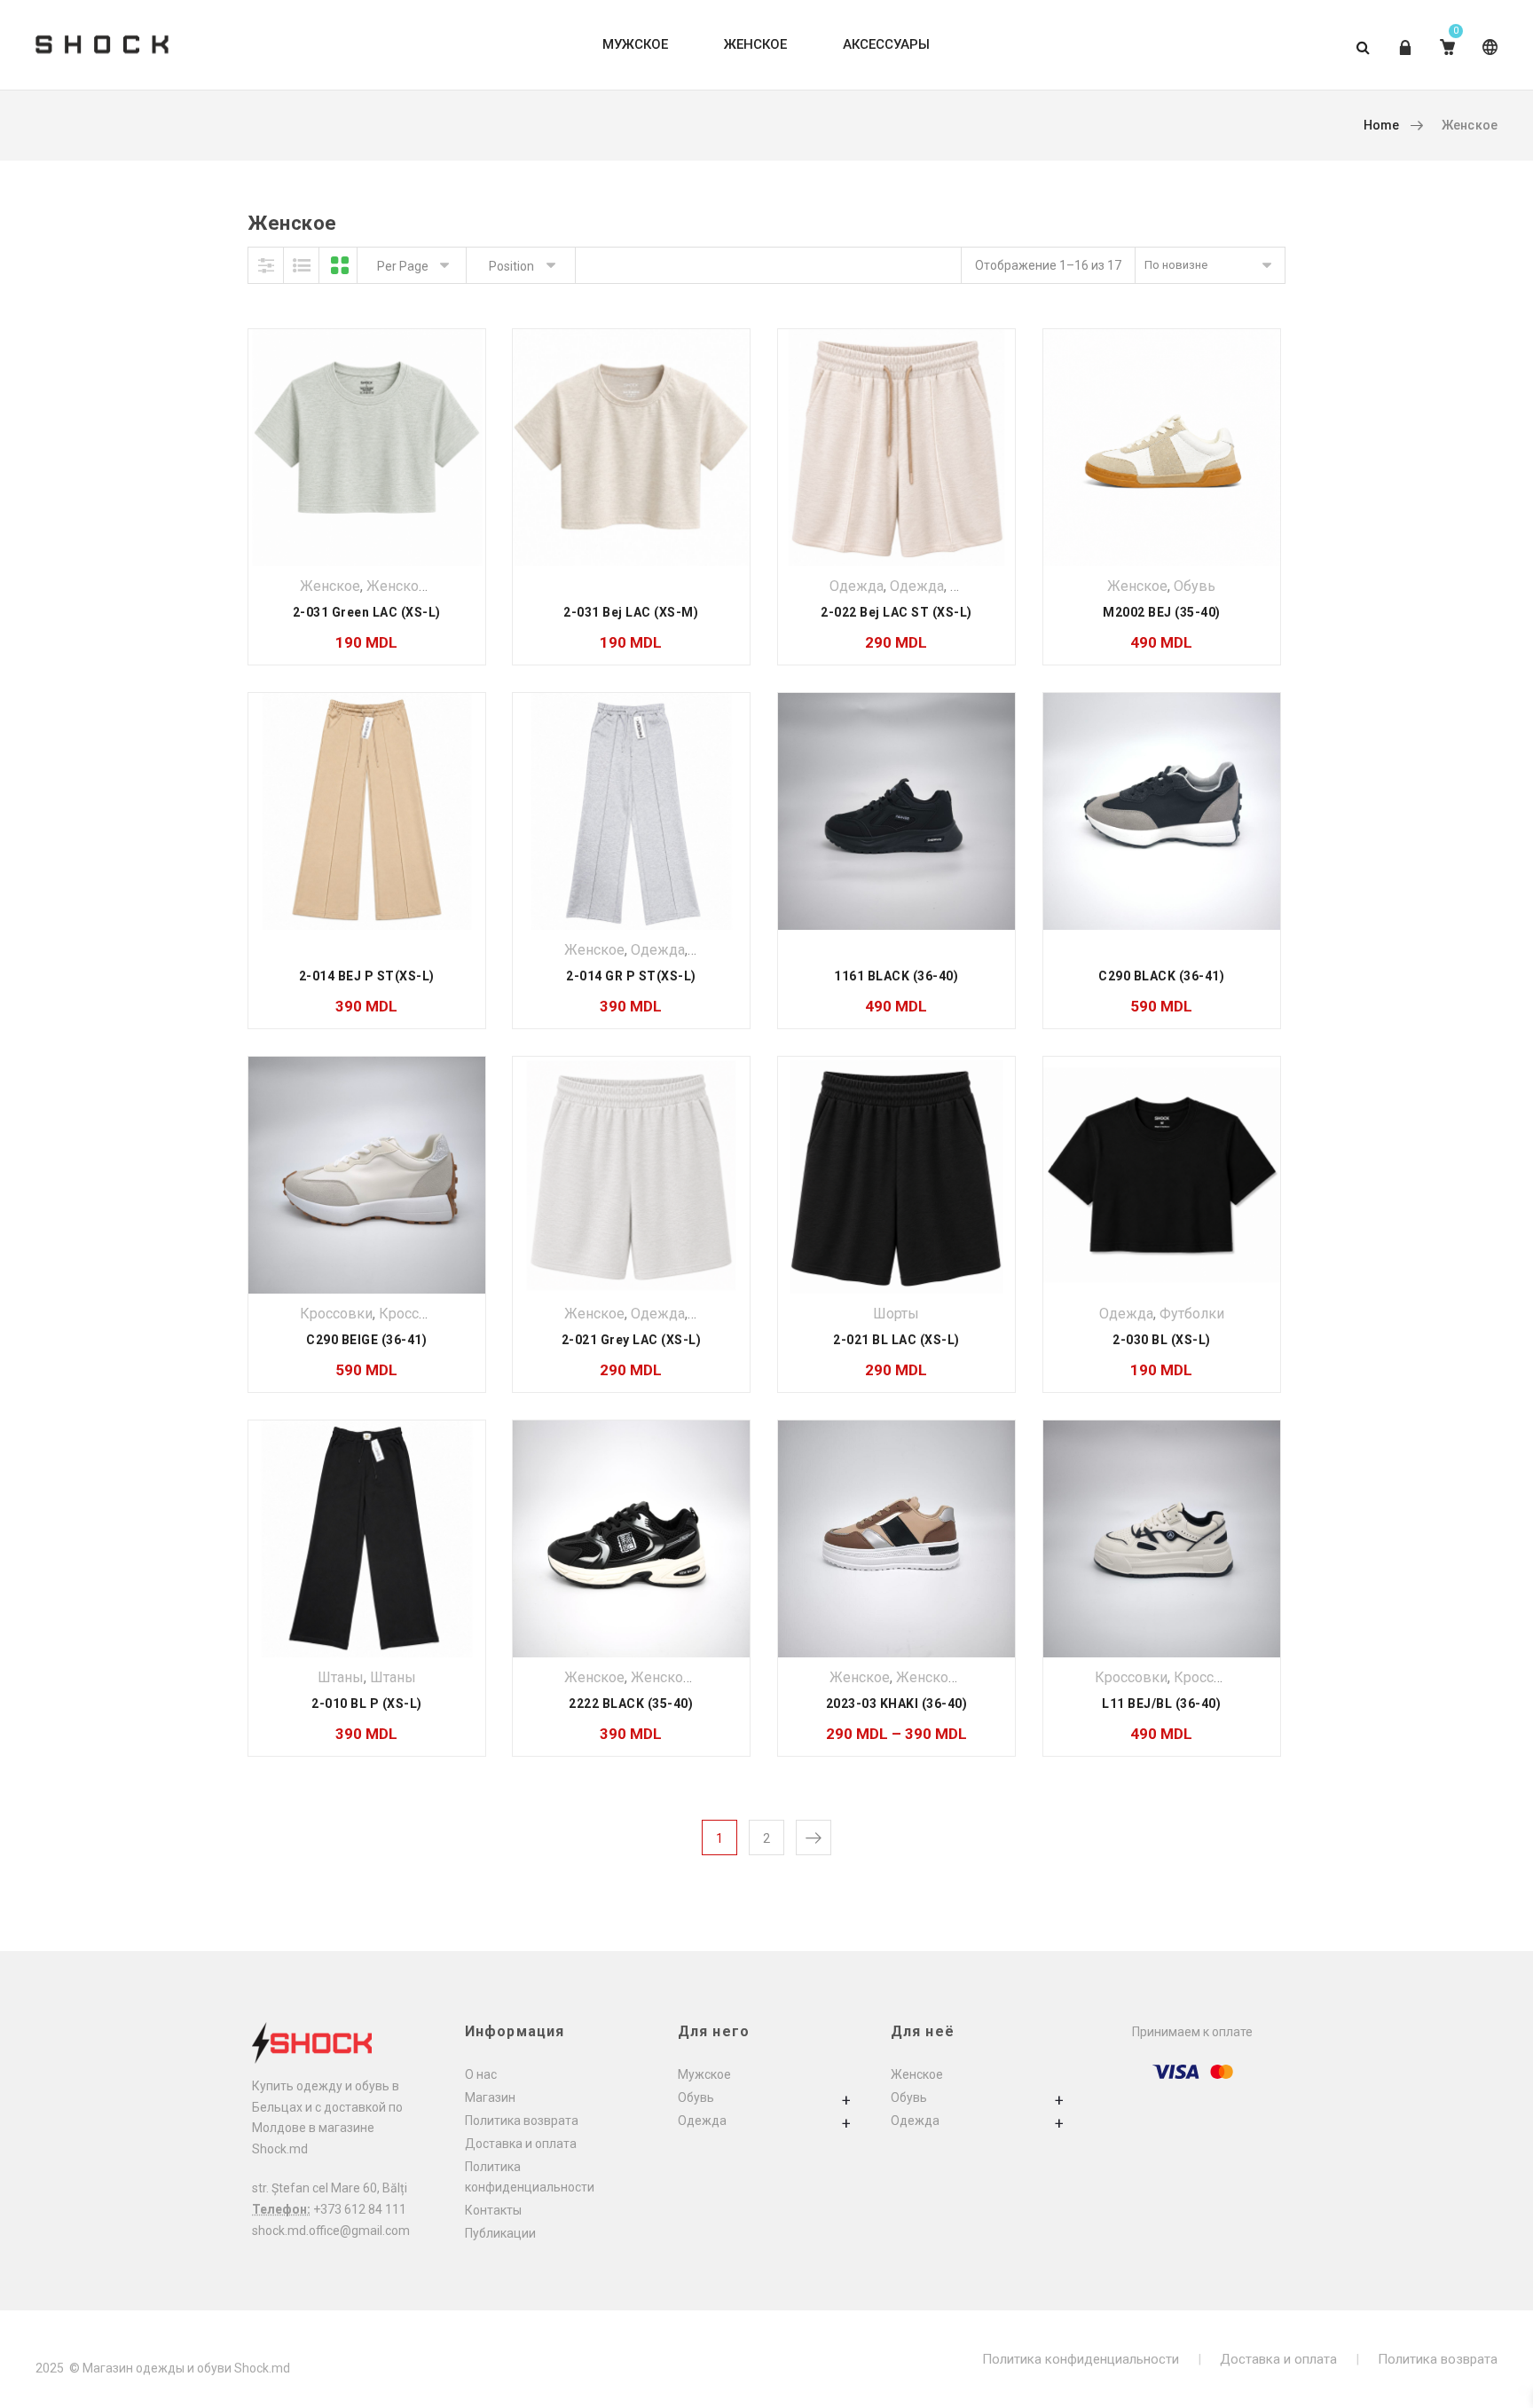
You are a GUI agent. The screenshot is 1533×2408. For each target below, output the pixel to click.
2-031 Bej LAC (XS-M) (631, 612)
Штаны (341, 1677)
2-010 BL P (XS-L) (367, 1704)
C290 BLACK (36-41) (1161, 976)
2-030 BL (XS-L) (1162, 1340)
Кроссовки (336, 1314)
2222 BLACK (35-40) (631, 1704)
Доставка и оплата (521, 2144)
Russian (1486, 61)
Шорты (896, 1314)
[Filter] (266, 265)
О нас (481, 2074)
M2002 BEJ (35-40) (1162, 612)
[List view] (302, 265)
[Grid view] (340, 265)
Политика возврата (522, 2121)
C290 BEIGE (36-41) (366, 1340)
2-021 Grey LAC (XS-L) (632, 1340)
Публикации (500, 2233)
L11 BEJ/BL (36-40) (1161, 1704)
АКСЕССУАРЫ (886, 44)
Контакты (493, 2210)
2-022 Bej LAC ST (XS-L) (896, 612)
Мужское (704, 2074)
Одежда (857, 586)
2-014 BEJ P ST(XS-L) (367, 976)
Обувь (1195, 586)
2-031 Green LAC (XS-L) (367, 612)
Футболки (1192, 1314)
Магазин (490, 2097)
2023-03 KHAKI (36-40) (897, 1704)
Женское (330, 586)
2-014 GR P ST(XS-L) (631, 976)
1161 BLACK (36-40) (896, 976)
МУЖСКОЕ (635, 44)
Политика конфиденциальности (1081, 2359)
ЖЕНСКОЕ (755, 44)
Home (1382, 125)
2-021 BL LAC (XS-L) (896, 1340)
